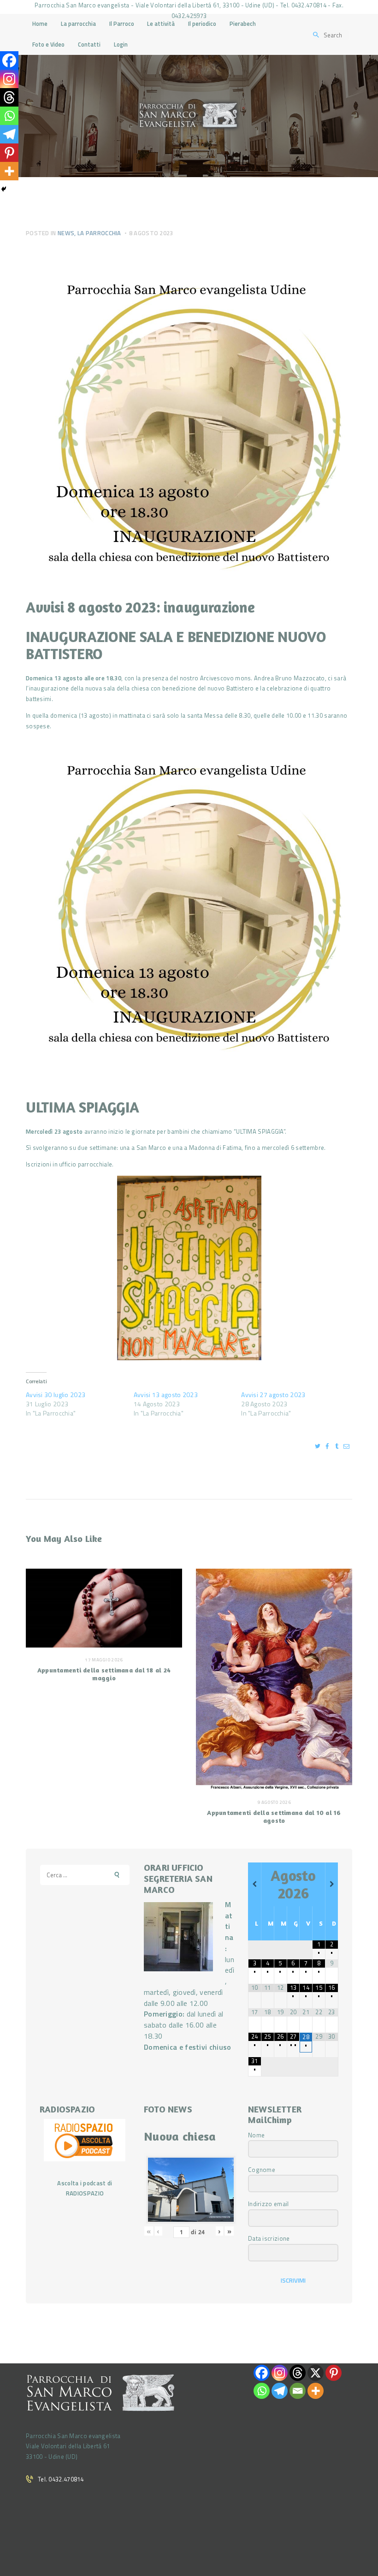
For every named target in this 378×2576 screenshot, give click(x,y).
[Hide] (4, 189)
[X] (316, 2373)
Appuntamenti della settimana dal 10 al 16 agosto (274, 1816)
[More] (9, 171)
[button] (189, 900)
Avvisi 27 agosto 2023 (273, 1395)
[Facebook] (9, 60)
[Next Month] (332, 1884)
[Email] (298, 2391)
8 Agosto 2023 (151, 233)
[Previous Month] (254, 1884)
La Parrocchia (99, 233)
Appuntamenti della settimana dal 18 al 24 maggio (104, 1674)
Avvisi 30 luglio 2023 (56, 1395)
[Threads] (9, 97)
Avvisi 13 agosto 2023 (166, 1395)
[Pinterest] (9, 153)
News (66, 233)
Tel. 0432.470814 (61, 2479)
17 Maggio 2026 (104, 1660)
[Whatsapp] (9, 116)
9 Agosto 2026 (274, 1802)
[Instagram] (9, 79)
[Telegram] (9, 134)
